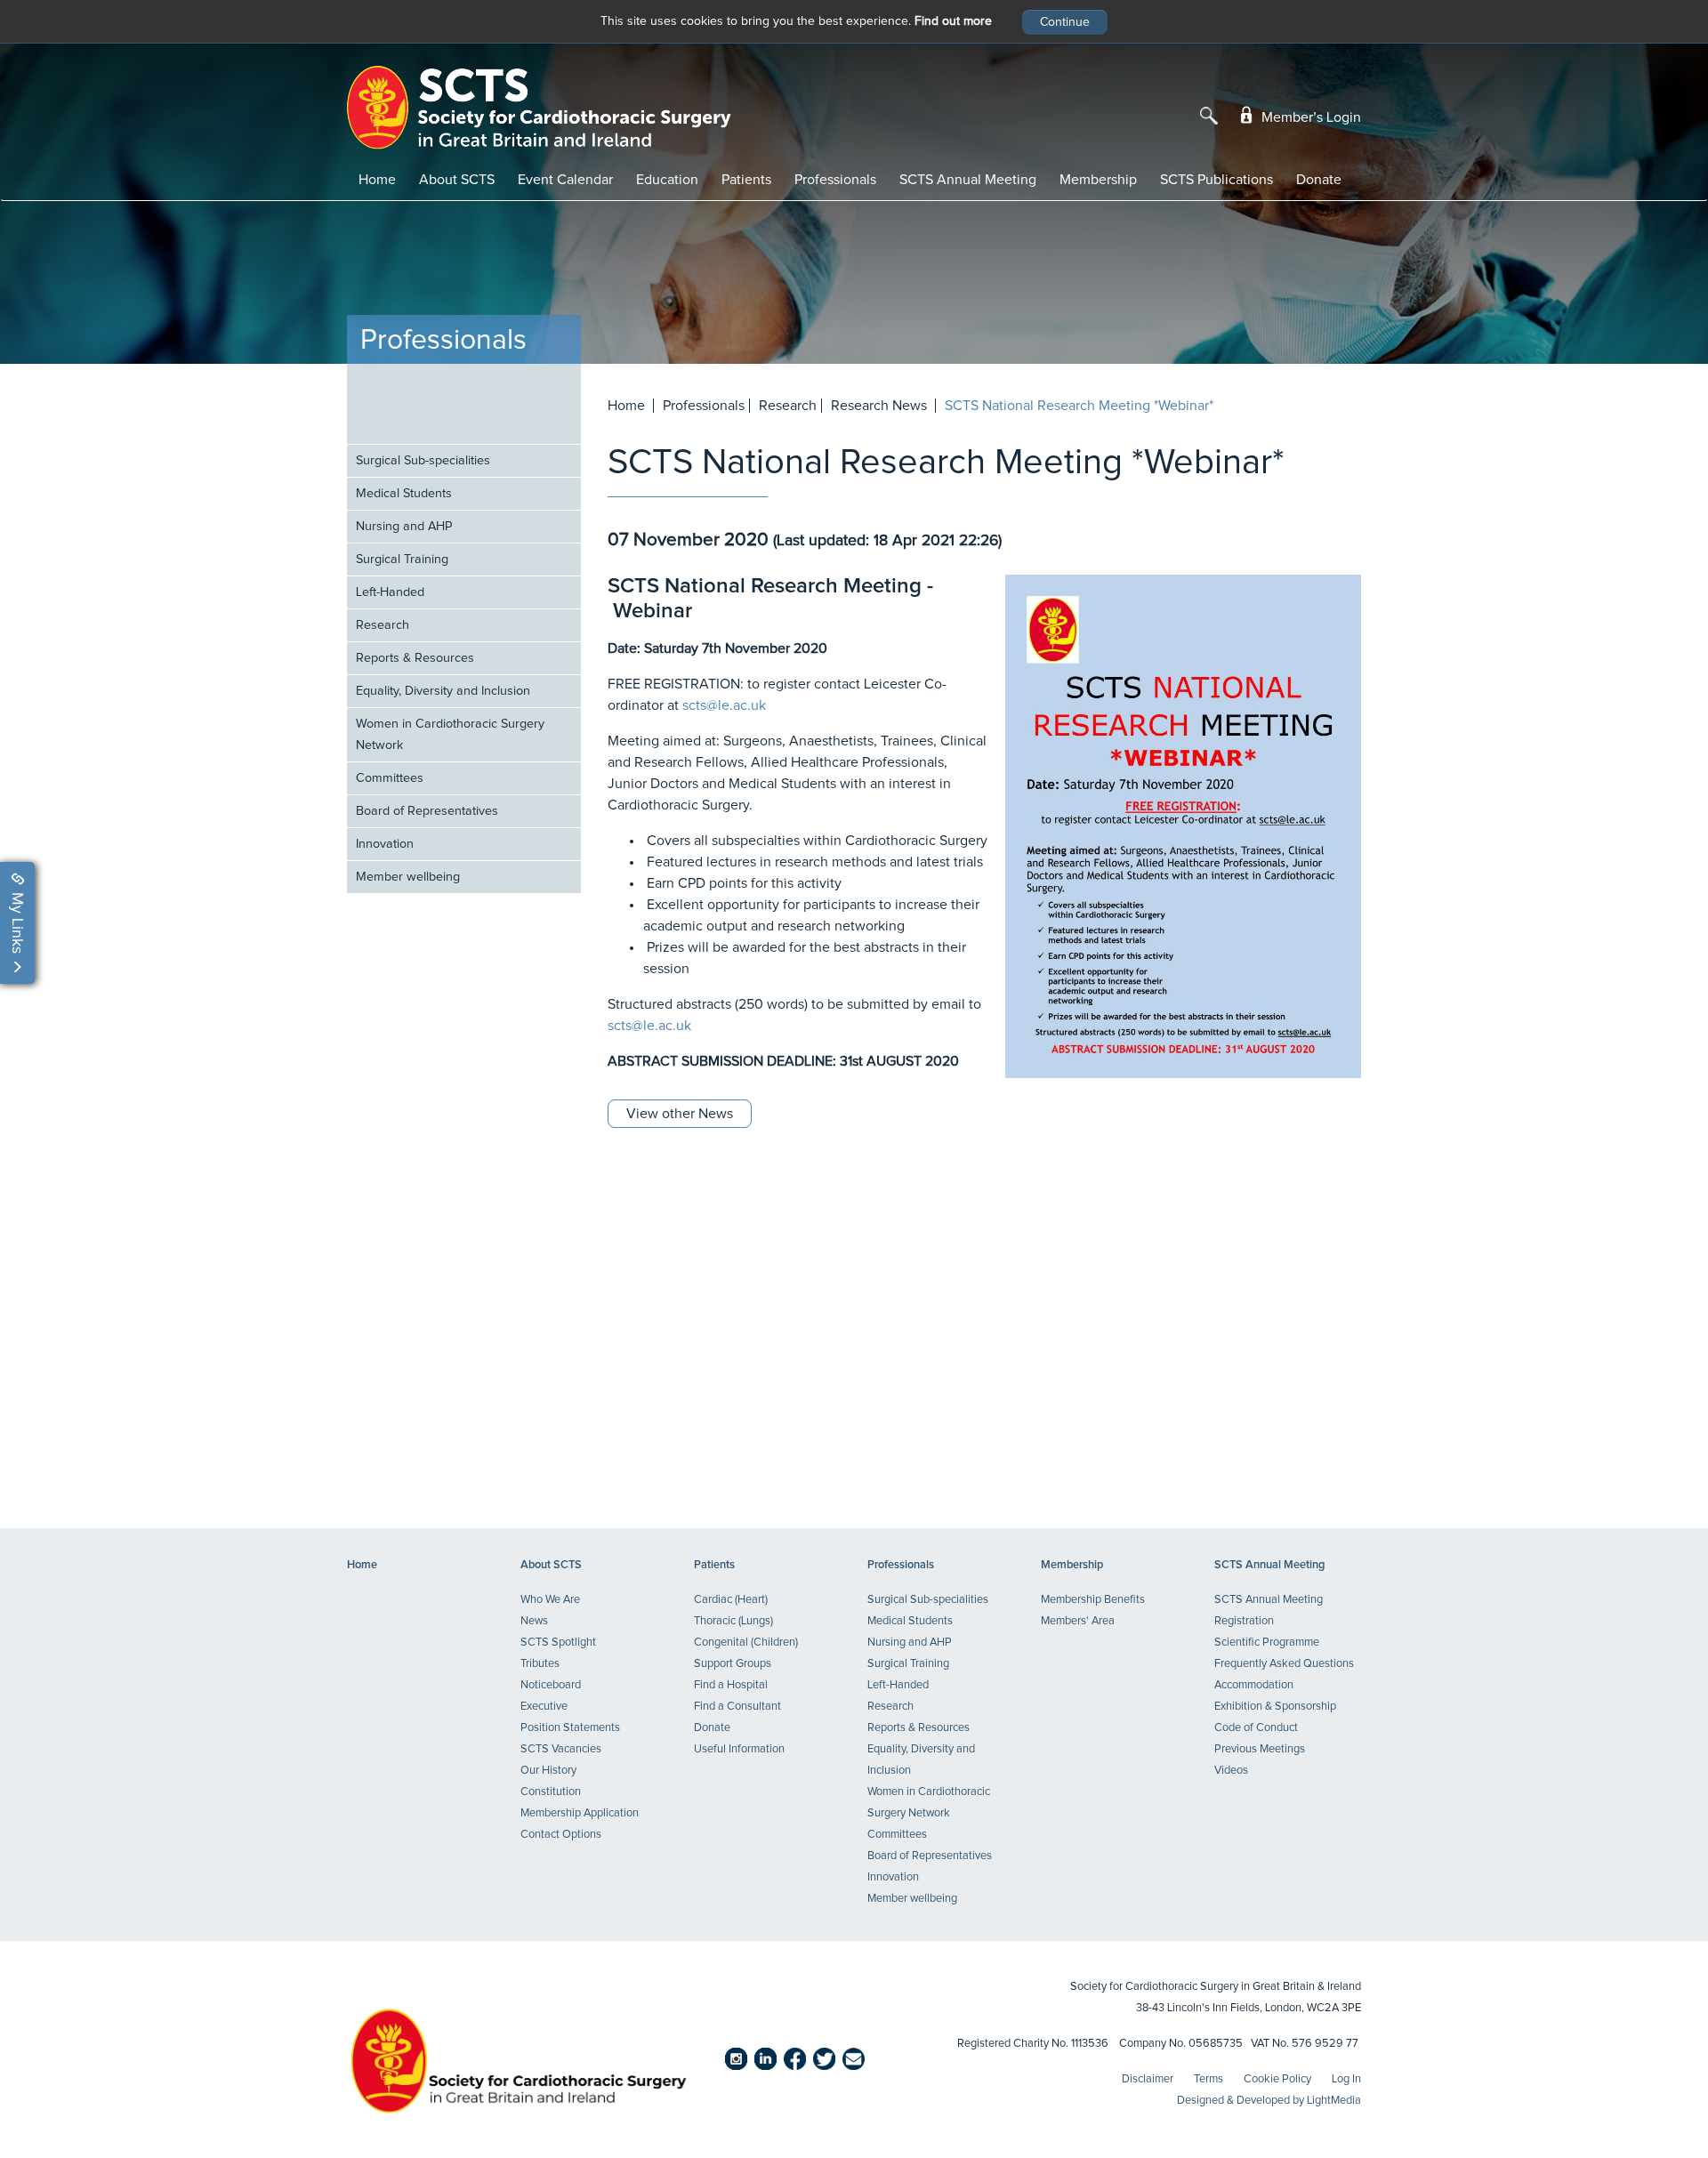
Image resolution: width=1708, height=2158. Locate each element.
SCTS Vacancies (561, 1749)
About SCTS (457, 180)
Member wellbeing (408, 877)
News (534, 1621)
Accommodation (1254, 1685)
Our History (548, 1771)
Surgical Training (402, 560)
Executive (544, 1707)
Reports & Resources (415, 658)
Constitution (551, 1792)
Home (377, 180)
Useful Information (739, 1749)
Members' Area (1078, 1621)
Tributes (540, 1664)
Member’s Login (1309, 117)
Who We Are (550, 1600)
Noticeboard (551, 1685)
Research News (879, 406)
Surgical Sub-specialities (423, 461)
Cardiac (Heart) (731, 1600)
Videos (1231, 1771)
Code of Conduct (1256, 1728)
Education (667, 180)
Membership (1098, 180)
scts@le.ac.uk (724, 705)
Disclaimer (1148, 2079)
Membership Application (580, 1813)
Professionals (835, 180)
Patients (746, 180)
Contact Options (561, 1835)
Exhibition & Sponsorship (1275, 1707)
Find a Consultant (737, 1707)
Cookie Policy (1277, 2079)
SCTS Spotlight (558, 1643)
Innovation (385, 844)
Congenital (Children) (746, 1643)
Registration (1244, 1621)
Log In (1346, 2079)
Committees (390, 778)
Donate (1319, 180)
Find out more (953, 21)
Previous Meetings (1260, 1749)
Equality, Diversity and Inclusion (443, 691)
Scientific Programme (1267, 1643)
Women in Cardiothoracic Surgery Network (450, 735)
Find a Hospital (731, 1685)
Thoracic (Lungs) (733, 1621)
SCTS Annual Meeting (968, 180)
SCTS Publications (1217, 180)
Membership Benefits (1093, 1600)
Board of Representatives (427, 811)
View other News (680, 1114)
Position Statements (570, 1728)
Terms (1208, 2079)
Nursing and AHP (404, 527)
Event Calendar (565, 180)
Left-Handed (390, 592)
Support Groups (733, 1664)
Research (383, 625)
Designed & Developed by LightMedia (1269, 2101)
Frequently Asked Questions (1284, 1664)
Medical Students (404, 494)
